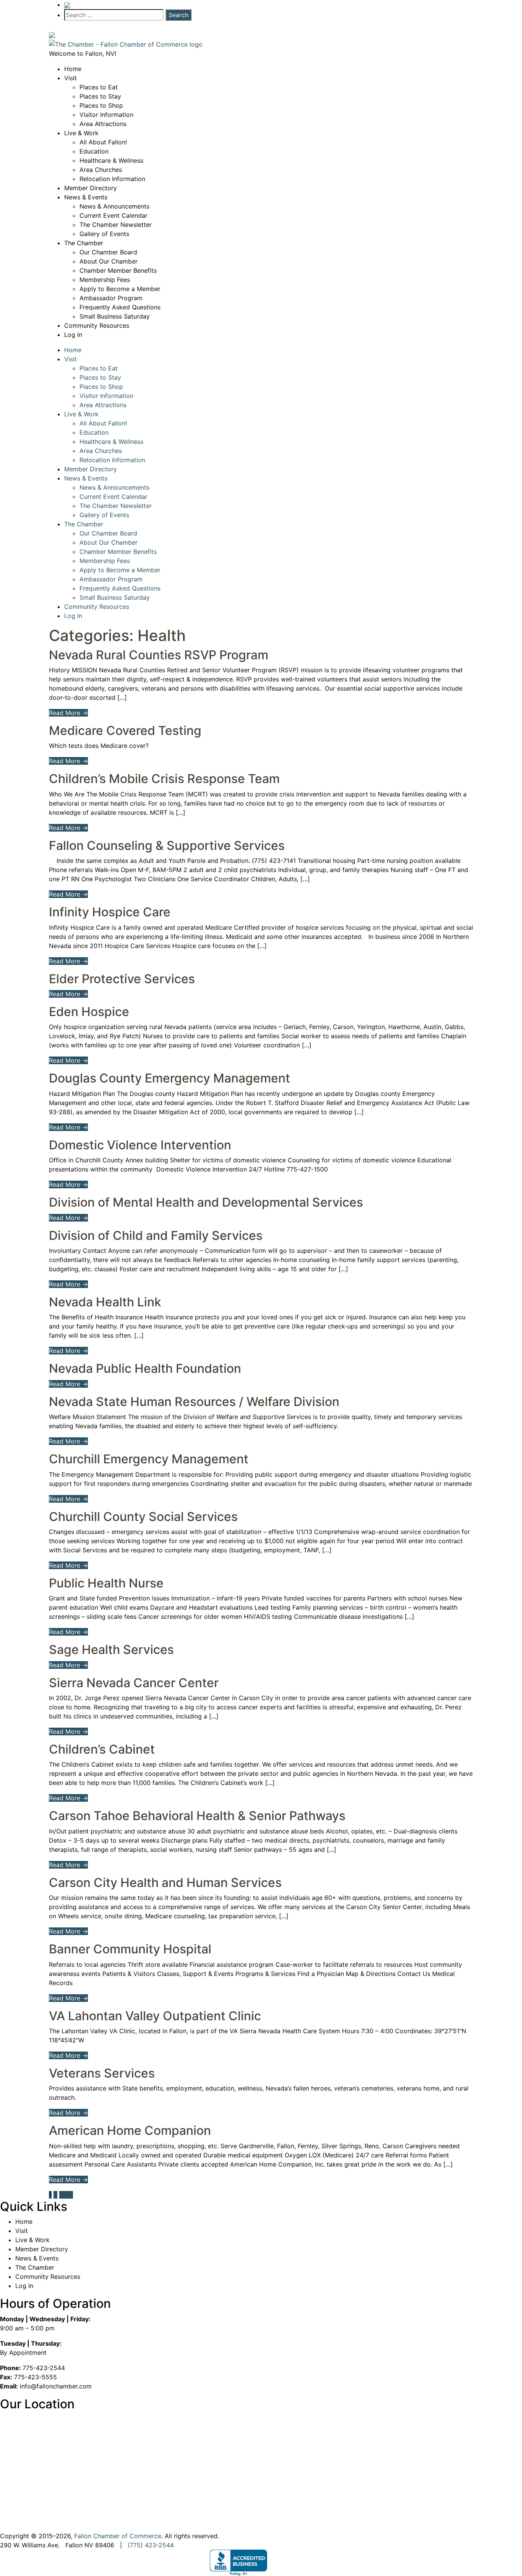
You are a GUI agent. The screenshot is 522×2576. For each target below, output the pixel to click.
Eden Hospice (89, 1012)
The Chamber (84, 243)
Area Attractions (103, 124)
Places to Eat (99, 87)
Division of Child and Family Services (156, 1235)
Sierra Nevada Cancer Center (134, 1683)
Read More (68, 713)
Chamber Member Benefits (118, 270)
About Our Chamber (109, 261)
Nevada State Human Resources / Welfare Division (194, 1402)
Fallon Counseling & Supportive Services (167, 845)
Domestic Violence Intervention (140, 1145)
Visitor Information (106, 115)
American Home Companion (130, 2130)
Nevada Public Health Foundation (145, 1368)
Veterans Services (102, 2073)
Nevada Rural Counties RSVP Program (159, 655)
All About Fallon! (103, 142)
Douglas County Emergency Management (169, 1078)
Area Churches (101, 170)
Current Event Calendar (113, 215)
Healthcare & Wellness (111, 160)
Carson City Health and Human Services (165, 1883)
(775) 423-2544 (151, 2545)
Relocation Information (112, 179)
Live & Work (81, 133)
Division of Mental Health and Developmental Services (206, 1202)
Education (94, 151)
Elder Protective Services (122, 979)
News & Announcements (114, 206)
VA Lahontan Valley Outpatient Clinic (155, 2016)
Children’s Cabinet (102, 1749)
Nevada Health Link (105, 1302)
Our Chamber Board (108, 252)
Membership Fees (105, 280)
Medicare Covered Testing (125, 731)
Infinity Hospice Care (110, 912)
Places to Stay (100, 96)
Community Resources (97, 325)
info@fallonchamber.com (56, 2386)
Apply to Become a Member (120, 289)
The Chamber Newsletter (116, 225)
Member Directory (91, 188)
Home (73, 69)
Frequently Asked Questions (120, 307)
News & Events (86, 197)
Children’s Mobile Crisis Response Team (164, 779)
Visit (71, 78)
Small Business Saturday (115, 316)
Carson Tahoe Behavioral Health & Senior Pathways (197, 1816)
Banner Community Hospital (130, 1949)
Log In (73, 335)
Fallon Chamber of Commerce (118, 2536)
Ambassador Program (111, 298)
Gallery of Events (104, 234)
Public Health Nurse (106, 1583)
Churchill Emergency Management (149, 1459)
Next (66, 2195)
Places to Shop (101, 105)
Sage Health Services (111, 1650)
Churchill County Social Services (143, 1517)
